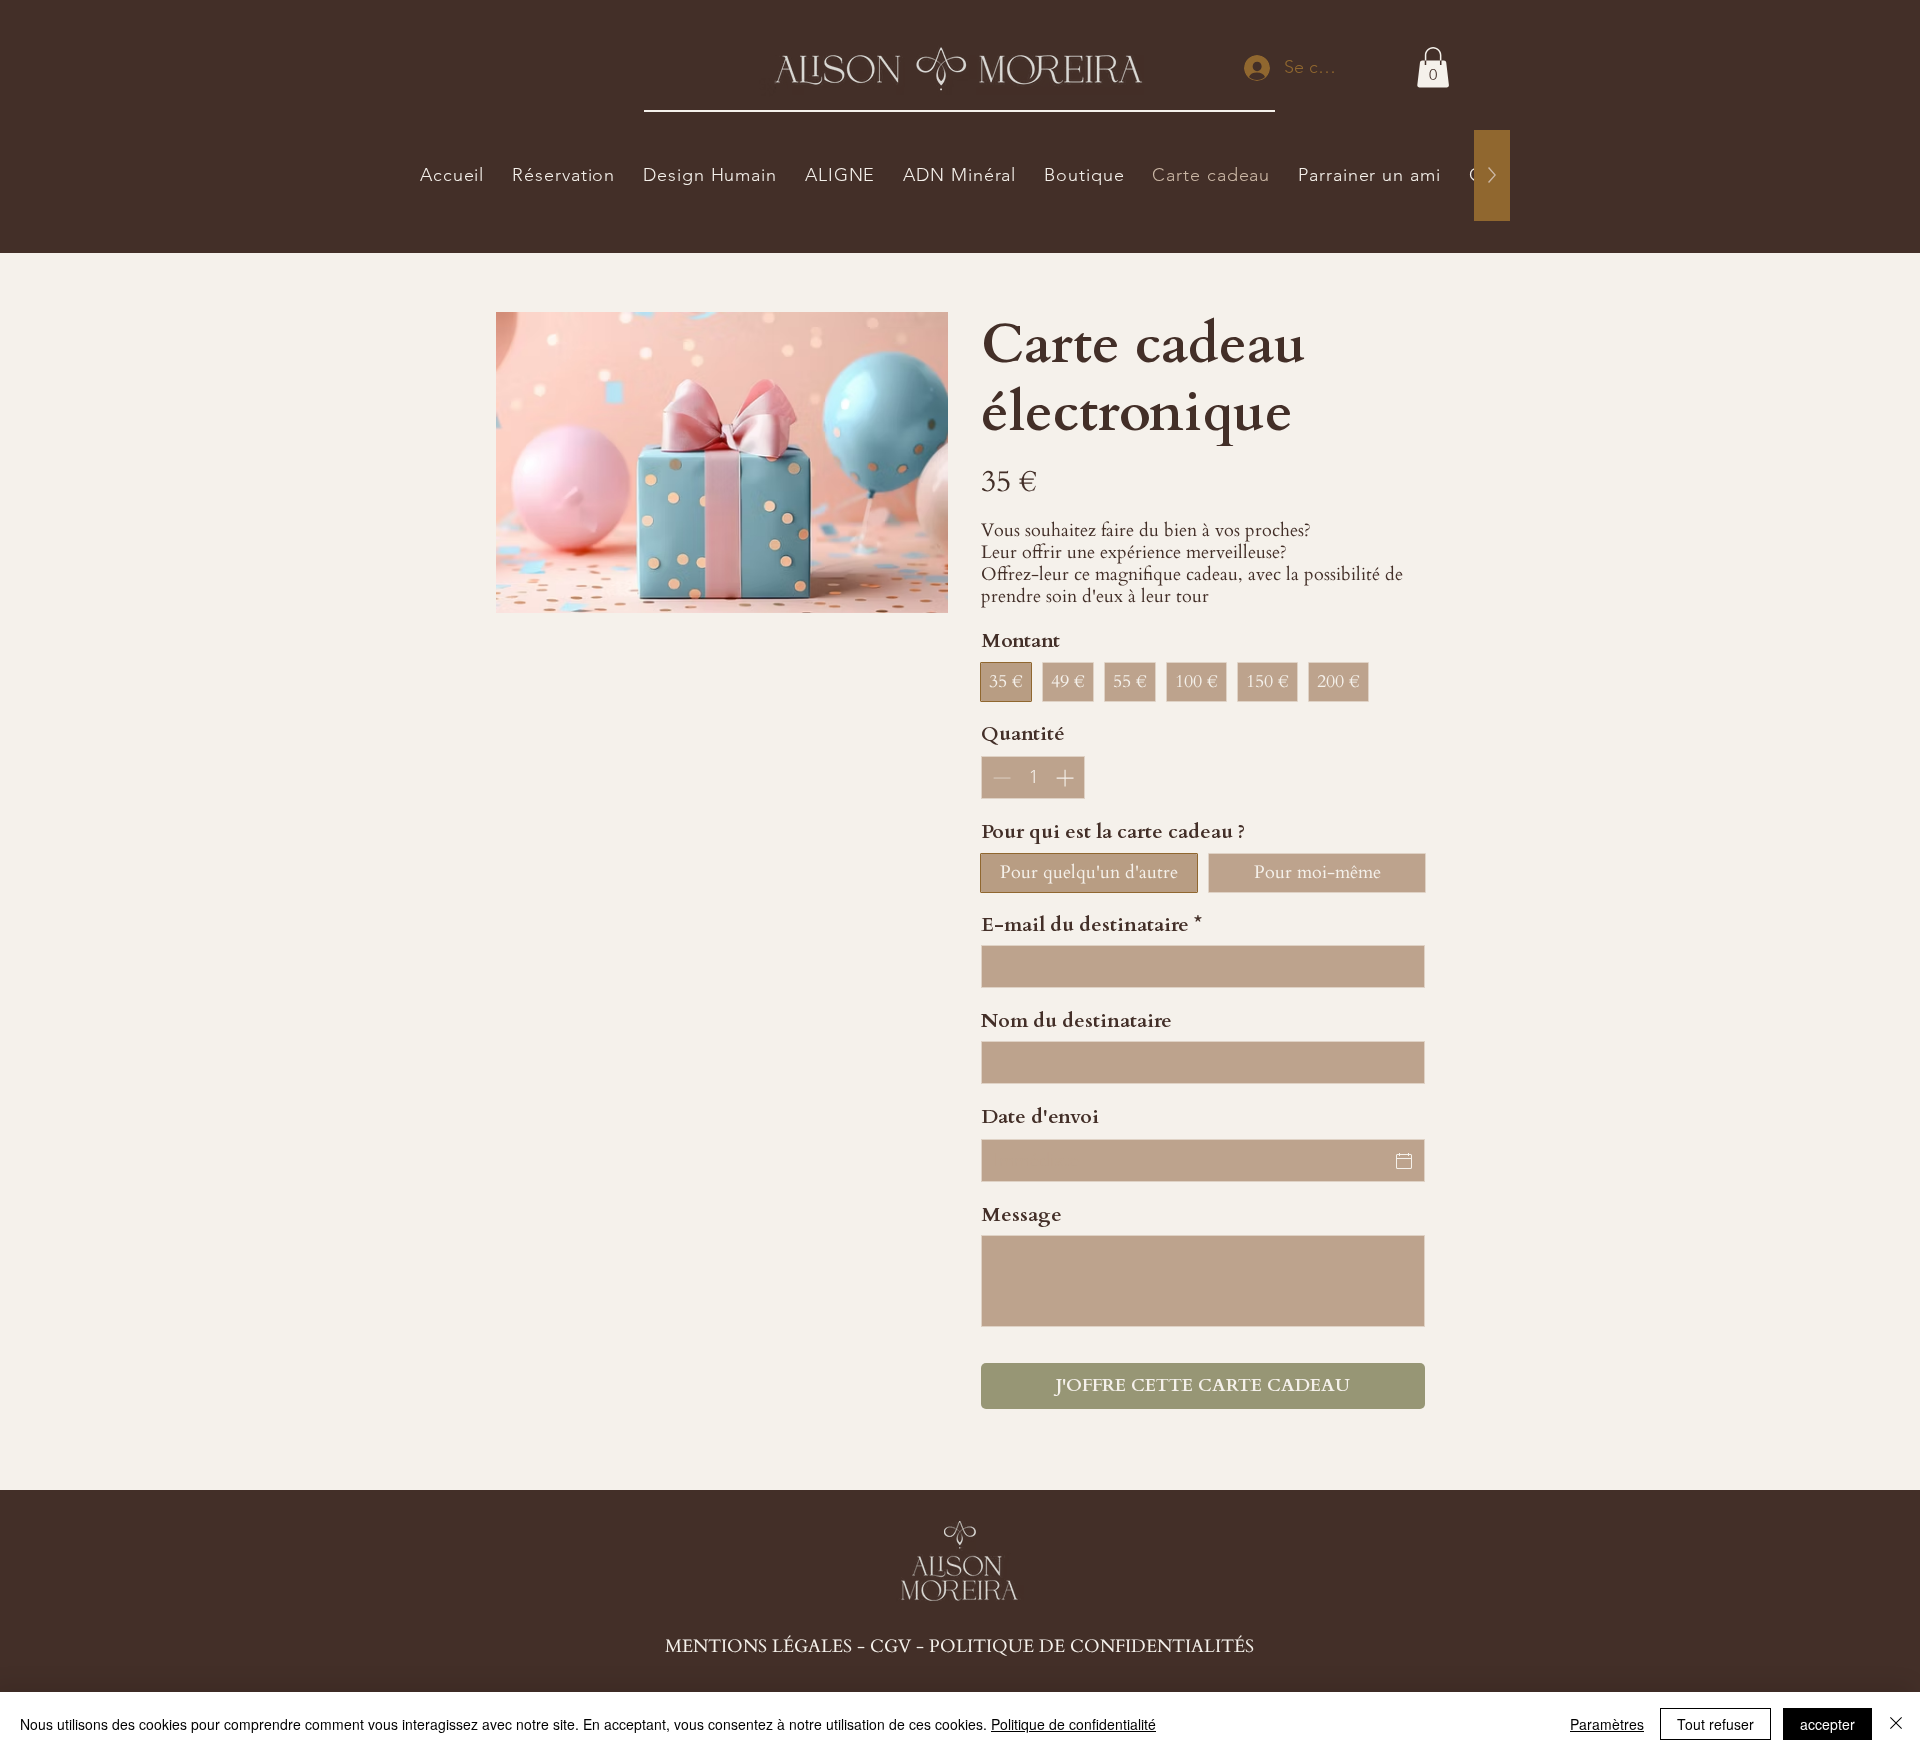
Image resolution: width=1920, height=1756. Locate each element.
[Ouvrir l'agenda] (1404, 1161)
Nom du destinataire (1076, 1020)
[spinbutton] (1033, 777)
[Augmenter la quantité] (1066, 777)
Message (1021, 1214)
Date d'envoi (1040, 1116)
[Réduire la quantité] (999, 777)
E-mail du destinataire (1091, 924)
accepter (1827, 1724)
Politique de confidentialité (1073, 1724)
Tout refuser (1715, 1724)
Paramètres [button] (1607, 1724)
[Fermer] (1896, 1724)
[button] (1433, 67)
